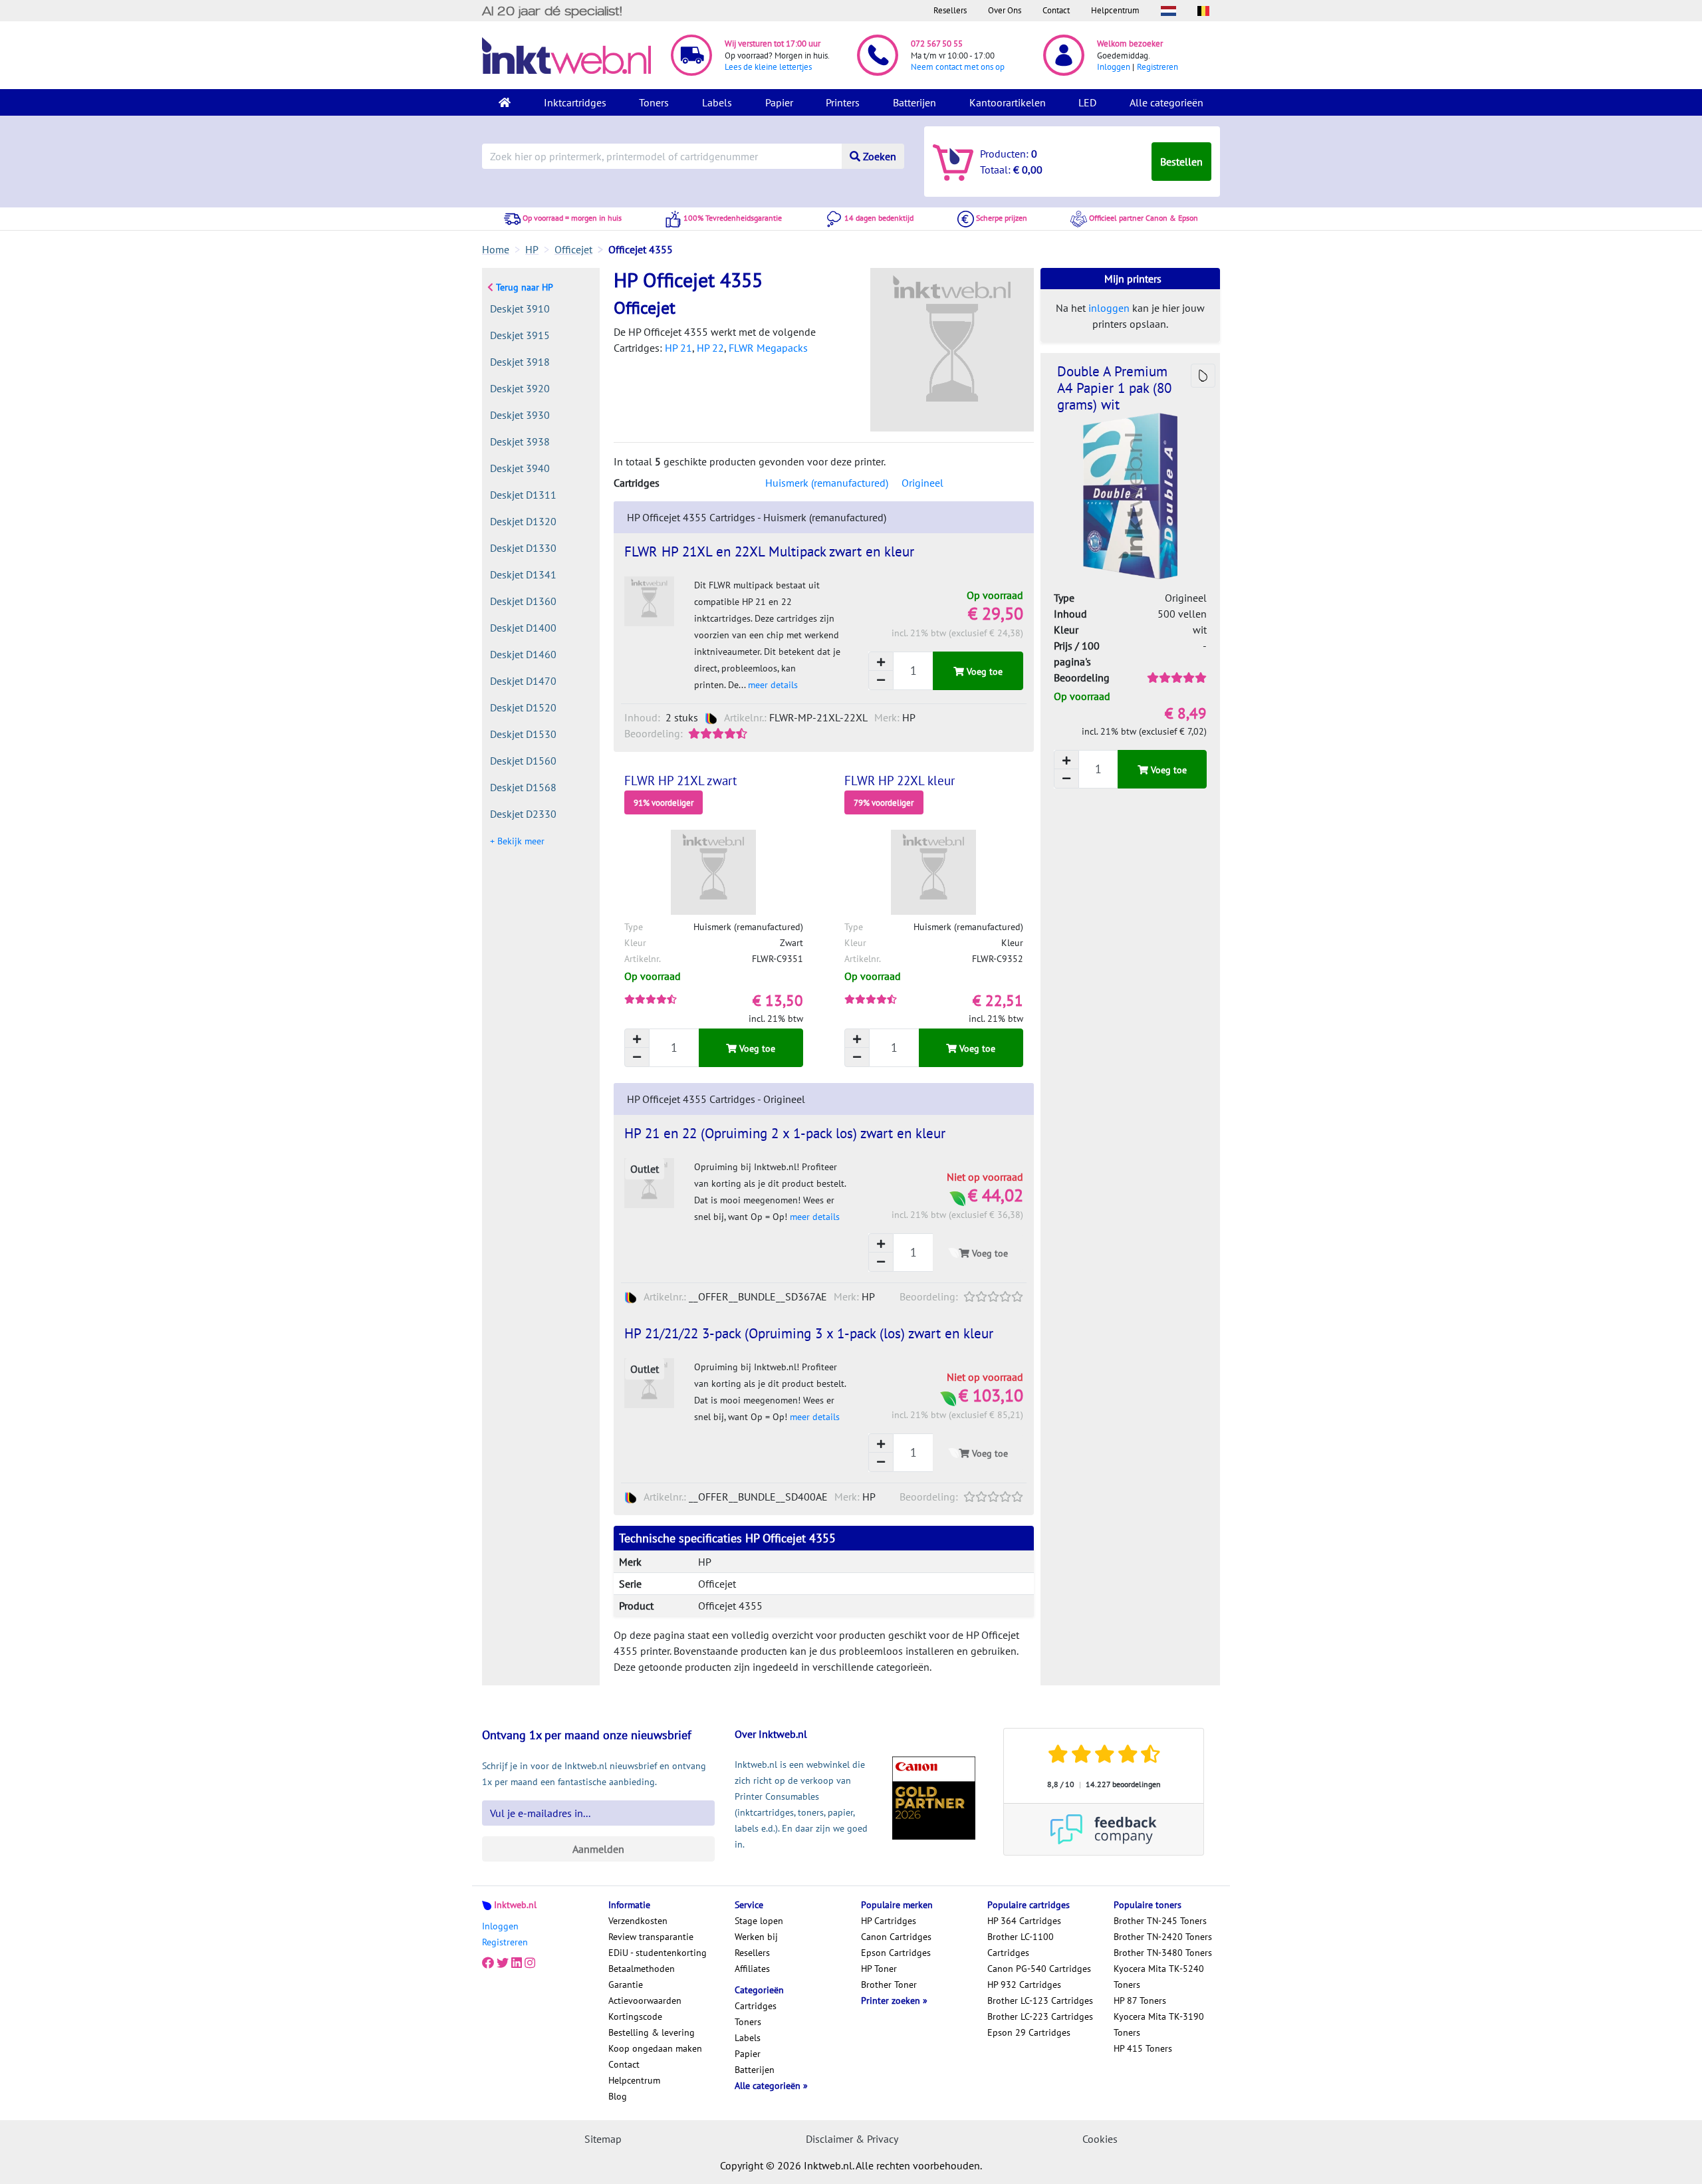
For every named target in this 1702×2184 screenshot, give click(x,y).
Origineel (922, 483)
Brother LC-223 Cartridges (1040, 2016)
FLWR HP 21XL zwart (680, 781)
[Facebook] (488, 1963)
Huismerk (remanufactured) (827, 483)
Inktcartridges (575, 102)
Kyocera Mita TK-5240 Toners (1159, 1977)
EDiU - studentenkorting (658, 1953)
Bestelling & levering (652, 2032)
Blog (618, 2096)
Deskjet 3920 (520, 388)
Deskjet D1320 (523, 521)
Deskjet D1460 (523, 654)
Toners (654, 102)
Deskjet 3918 (520, 362)
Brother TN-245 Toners (1160, 1921)
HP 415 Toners (1143, 2048)
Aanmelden (598, 1849)
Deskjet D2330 (523, 814)
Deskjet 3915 (520, 335)
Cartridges (756, 2006)
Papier (779, 102)
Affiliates (752, 1969)
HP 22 (710, 348)
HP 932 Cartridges (1024, 1985)
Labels (717, 102)
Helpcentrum (1115, 10)
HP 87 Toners (1140, 2001)
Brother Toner (889, 1985)
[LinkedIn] (517, 1963)
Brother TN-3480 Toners (1163, 1953)
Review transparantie (651, 1937)
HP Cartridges (889, 1921)
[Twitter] (503, 1963)
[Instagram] (530, 1963)
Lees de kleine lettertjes (768, 67)
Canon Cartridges (896, 1937)
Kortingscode (635, 2016)
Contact (1056, 10)
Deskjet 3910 (520, 308)
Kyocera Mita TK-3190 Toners (1159, 2024)
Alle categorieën (1166, 102)
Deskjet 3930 (520, 415)
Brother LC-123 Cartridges (1040, 2001)
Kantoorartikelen (1008, 102)
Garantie (626, 1985)
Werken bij (756, 1937)
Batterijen (914, 102)
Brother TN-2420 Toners (1163, 1937)
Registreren (1157, 67)
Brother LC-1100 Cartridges (1021, 1945)
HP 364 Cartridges (1024, 1921)
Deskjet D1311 (523, 495)
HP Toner (879, 1969)
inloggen (1109, 308)
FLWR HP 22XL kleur (900, 781)
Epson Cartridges (896, 1953)
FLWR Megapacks (768, 348)
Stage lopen (759, 1921)
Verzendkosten (638, 1921)
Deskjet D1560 (523, 761)
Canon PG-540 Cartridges (1039, 1969)
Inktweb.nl (515, 1905)
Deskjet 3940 (520, 468)
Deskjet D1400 (523, 628)
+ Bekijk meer (517, 841)
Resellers (950, 10)
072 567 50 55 (937, 44)
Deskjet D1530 (523, 734)
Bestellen (1181, 162)
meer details (773, 685)
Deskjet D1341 (523, 574)
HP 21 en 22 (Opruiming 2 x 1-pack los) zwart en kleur (785, 1133)
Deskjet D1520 (523, 707)
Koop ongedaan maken (655, 2048)
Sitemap (603, 2139)
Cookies (1100, 2139)
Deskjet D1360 (523, 601)
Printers (843, 102)
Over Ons (1005, 10)
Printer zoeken (892, 2001)
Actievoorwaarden (645, 2001)
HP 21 (678, 348)
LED (1087, 102)
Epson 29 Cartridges (1029, 2032)
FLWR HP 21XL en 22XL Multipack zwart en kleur (769, 551)
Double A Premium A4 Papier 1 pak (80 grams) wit (1114, 388)
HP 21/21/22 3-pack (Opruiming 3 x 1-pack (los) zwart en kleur (809, 1333)
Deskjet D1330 (523, 548)
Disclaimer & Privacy (852, 2139)
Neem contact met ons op (958, 67)
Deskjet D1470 (523, 681)
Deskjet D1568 (523, 787)
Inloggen (1114, 67)
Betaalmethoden (642, 1969)
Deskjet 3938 (520, 441)
